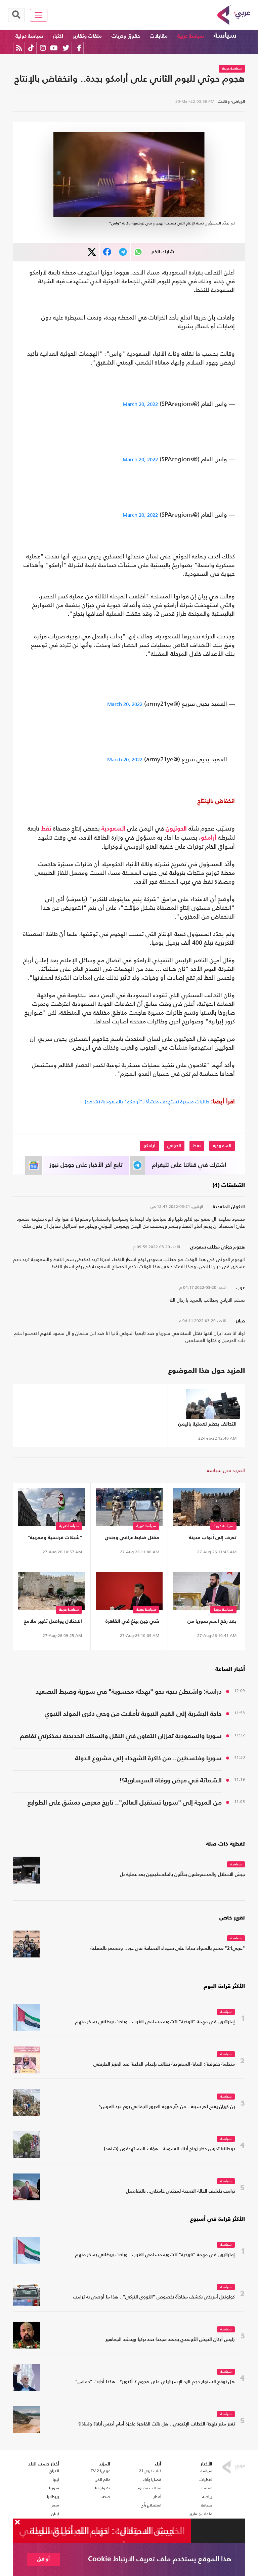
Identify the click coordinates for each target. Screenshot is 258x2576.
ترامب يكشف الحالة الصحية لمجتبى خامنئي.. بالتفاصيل (180, 2191)
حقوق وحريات (126, 36)
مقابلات (159, 36)
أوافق (44, 2559)
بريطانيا (53, 2497)
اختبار (58, 36)
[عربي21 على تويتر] (66, 48)
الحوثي (174, 1146)
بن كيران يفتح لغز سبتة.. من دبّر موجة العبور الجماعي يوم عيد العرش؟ (167, 2107)
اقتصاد (206, 2488)
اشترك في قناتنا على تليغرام (189, 1165)
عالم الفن (102, 2480)
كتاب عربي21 (150, 2471)
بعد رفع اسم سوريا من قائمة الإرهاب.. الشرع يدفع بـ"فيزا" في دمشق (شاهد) (207, 1623)
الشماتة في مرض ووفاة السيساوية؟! (170, 1781)
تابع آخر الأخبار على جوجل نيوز (86, 1165)
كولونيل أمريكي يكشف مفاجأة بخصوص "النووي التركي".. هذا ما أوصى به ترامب (154, 2297)
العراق (54, 2471)
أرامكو (209, 838)
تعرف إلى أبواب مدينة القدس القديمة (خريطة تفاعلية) (212, 1539)
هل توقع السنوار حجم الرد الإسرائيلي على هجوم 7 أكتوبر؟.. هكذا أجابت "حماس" (155, 2382)
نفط (46, 829)
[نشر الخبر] (92, 252)
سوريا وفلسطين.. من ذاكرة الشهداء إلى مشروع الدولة (148, 1758)
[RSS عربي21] (19, 48)
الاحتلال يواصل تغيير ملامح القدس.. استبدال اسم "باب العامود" (52, 1623)
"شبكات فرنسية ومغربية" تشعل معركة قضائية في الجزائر (55, 1539)
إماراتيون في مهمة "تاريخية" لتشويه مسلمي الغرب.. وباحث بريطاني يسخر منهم (155, 2022)
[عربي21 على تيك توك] (31, 48)
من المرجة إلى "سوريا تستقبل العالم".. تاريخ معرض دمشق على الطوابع (125, 1803)
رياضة (207, 2497)
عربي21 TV (100, 2471)
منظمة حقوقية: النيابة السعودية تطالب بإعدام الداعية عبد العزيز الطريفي (164, 2064)
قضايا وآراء (152, 2480)
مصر (55, 2505)
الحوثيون (176, 829)
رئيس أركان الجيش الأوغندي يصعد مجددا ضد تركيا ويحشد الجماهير (170, 2340)
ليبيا (56, 2480)
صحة (106, 2497)
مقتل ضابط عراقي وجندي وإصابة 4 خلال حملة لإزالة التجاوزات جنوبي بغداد (132, 1539)
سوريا (54, 2488)
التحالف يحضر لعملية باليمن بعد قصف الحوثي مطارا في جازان (207, 1425)
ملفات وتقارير (87, 36)
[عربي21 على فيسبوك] (79, 48)
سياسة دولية (29, 36)
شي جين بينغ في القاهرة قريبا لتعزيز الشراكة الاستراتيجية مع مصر (132, 1623)
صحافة (207, 2505)
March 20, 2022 (140, 404)
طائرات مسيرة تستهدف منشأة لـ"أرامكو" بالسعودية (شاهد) (147, 1102)
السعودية (113, 829)
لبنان (55, 2514)
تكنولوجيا (103, 2488)
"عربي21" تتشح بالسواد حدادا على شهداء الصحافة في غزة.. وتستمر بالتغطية (168, 1949)
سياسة (225, 36)
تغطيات (206, 2480)
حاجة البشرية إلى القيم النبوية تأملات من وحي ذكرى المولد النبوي (133, 1714)
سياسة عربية (191, 36)
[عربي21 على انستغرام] (43, 48)
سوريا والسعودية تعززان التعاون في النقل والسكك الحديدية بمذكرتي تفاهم (121, 1736)
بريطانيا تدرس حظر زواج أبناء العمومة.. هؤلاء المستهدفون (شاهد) (169, 2149)
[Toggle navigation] (39, 15)
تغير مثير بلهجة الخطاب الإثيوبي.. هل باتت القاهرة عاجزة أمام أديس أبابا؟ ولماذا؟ (157, 2424)
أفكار (157, 2497)
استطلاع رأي (151, 2505)
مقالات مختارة (150, 2488)
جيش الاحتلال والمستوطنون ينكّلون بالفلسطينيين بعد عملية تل (182, 1875)
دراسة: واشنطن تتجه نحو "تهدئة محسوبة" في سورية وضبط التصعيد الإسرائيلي (129, 1693)
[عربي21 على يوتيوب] (54, 48)
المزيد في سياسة (226, 1470)
